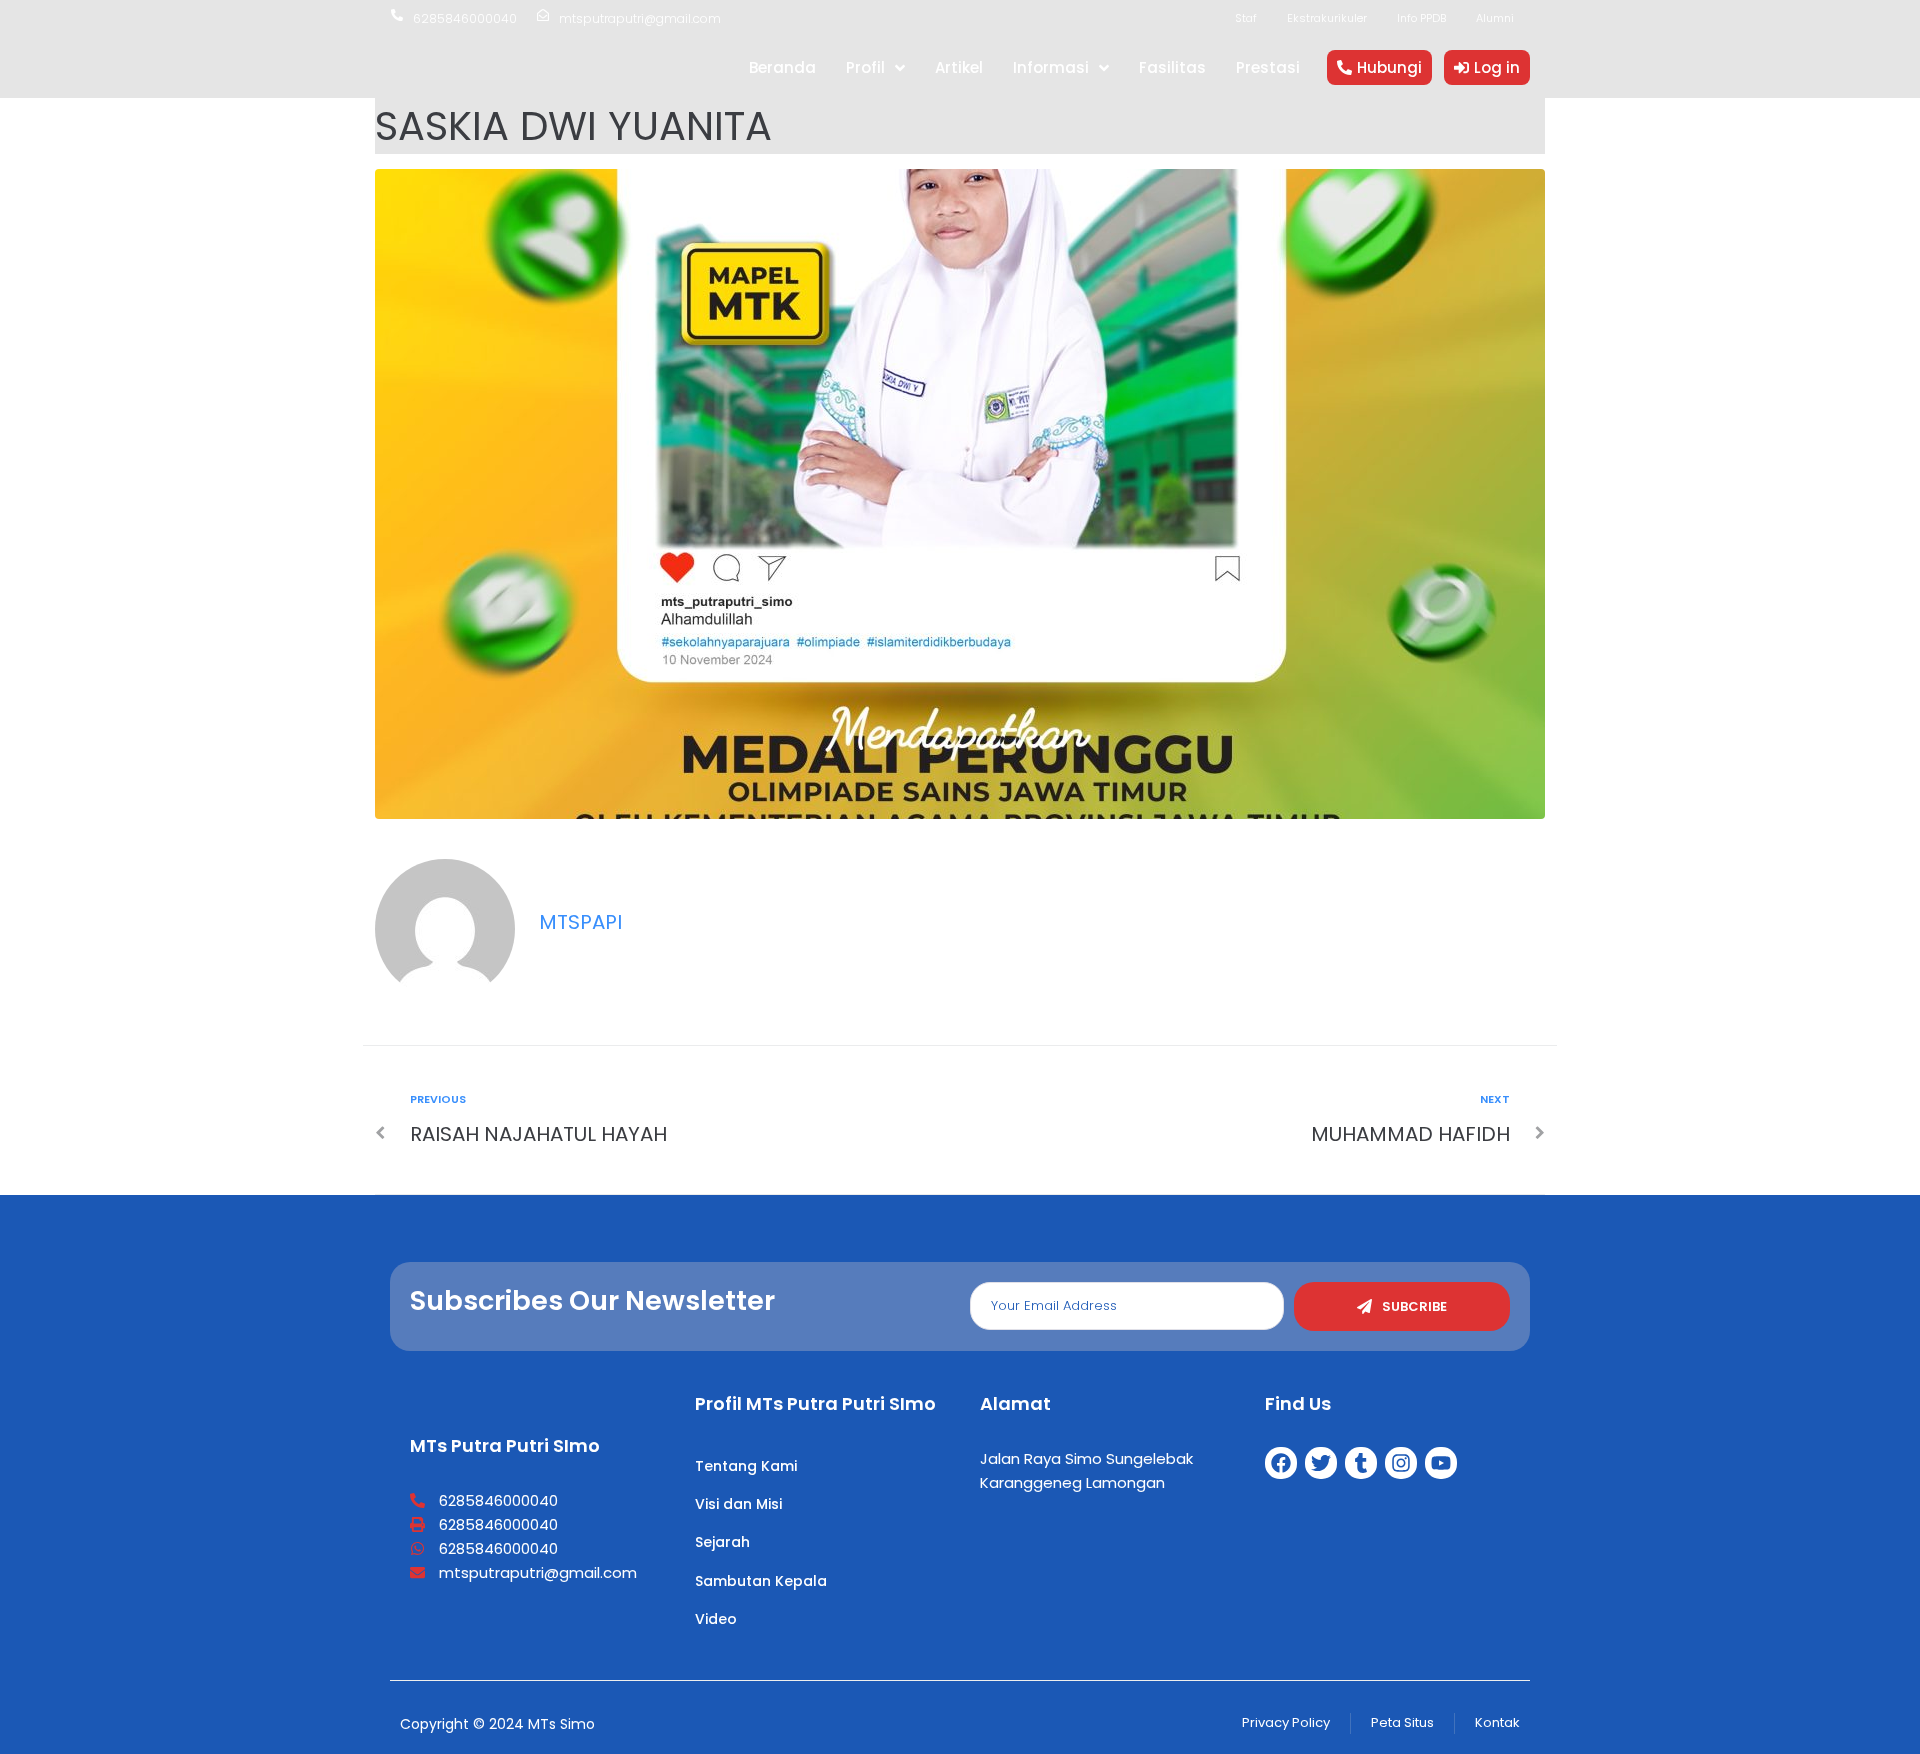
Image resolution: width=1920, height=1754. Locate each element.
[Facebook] (1281, 1463)
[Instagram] (1401, 1463)
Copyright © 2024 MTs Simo (497, 1724)
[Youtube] (1441, 1463)
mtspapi (580, 922)
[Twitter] (1321, 1463)
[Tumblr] (1361, 1463)
